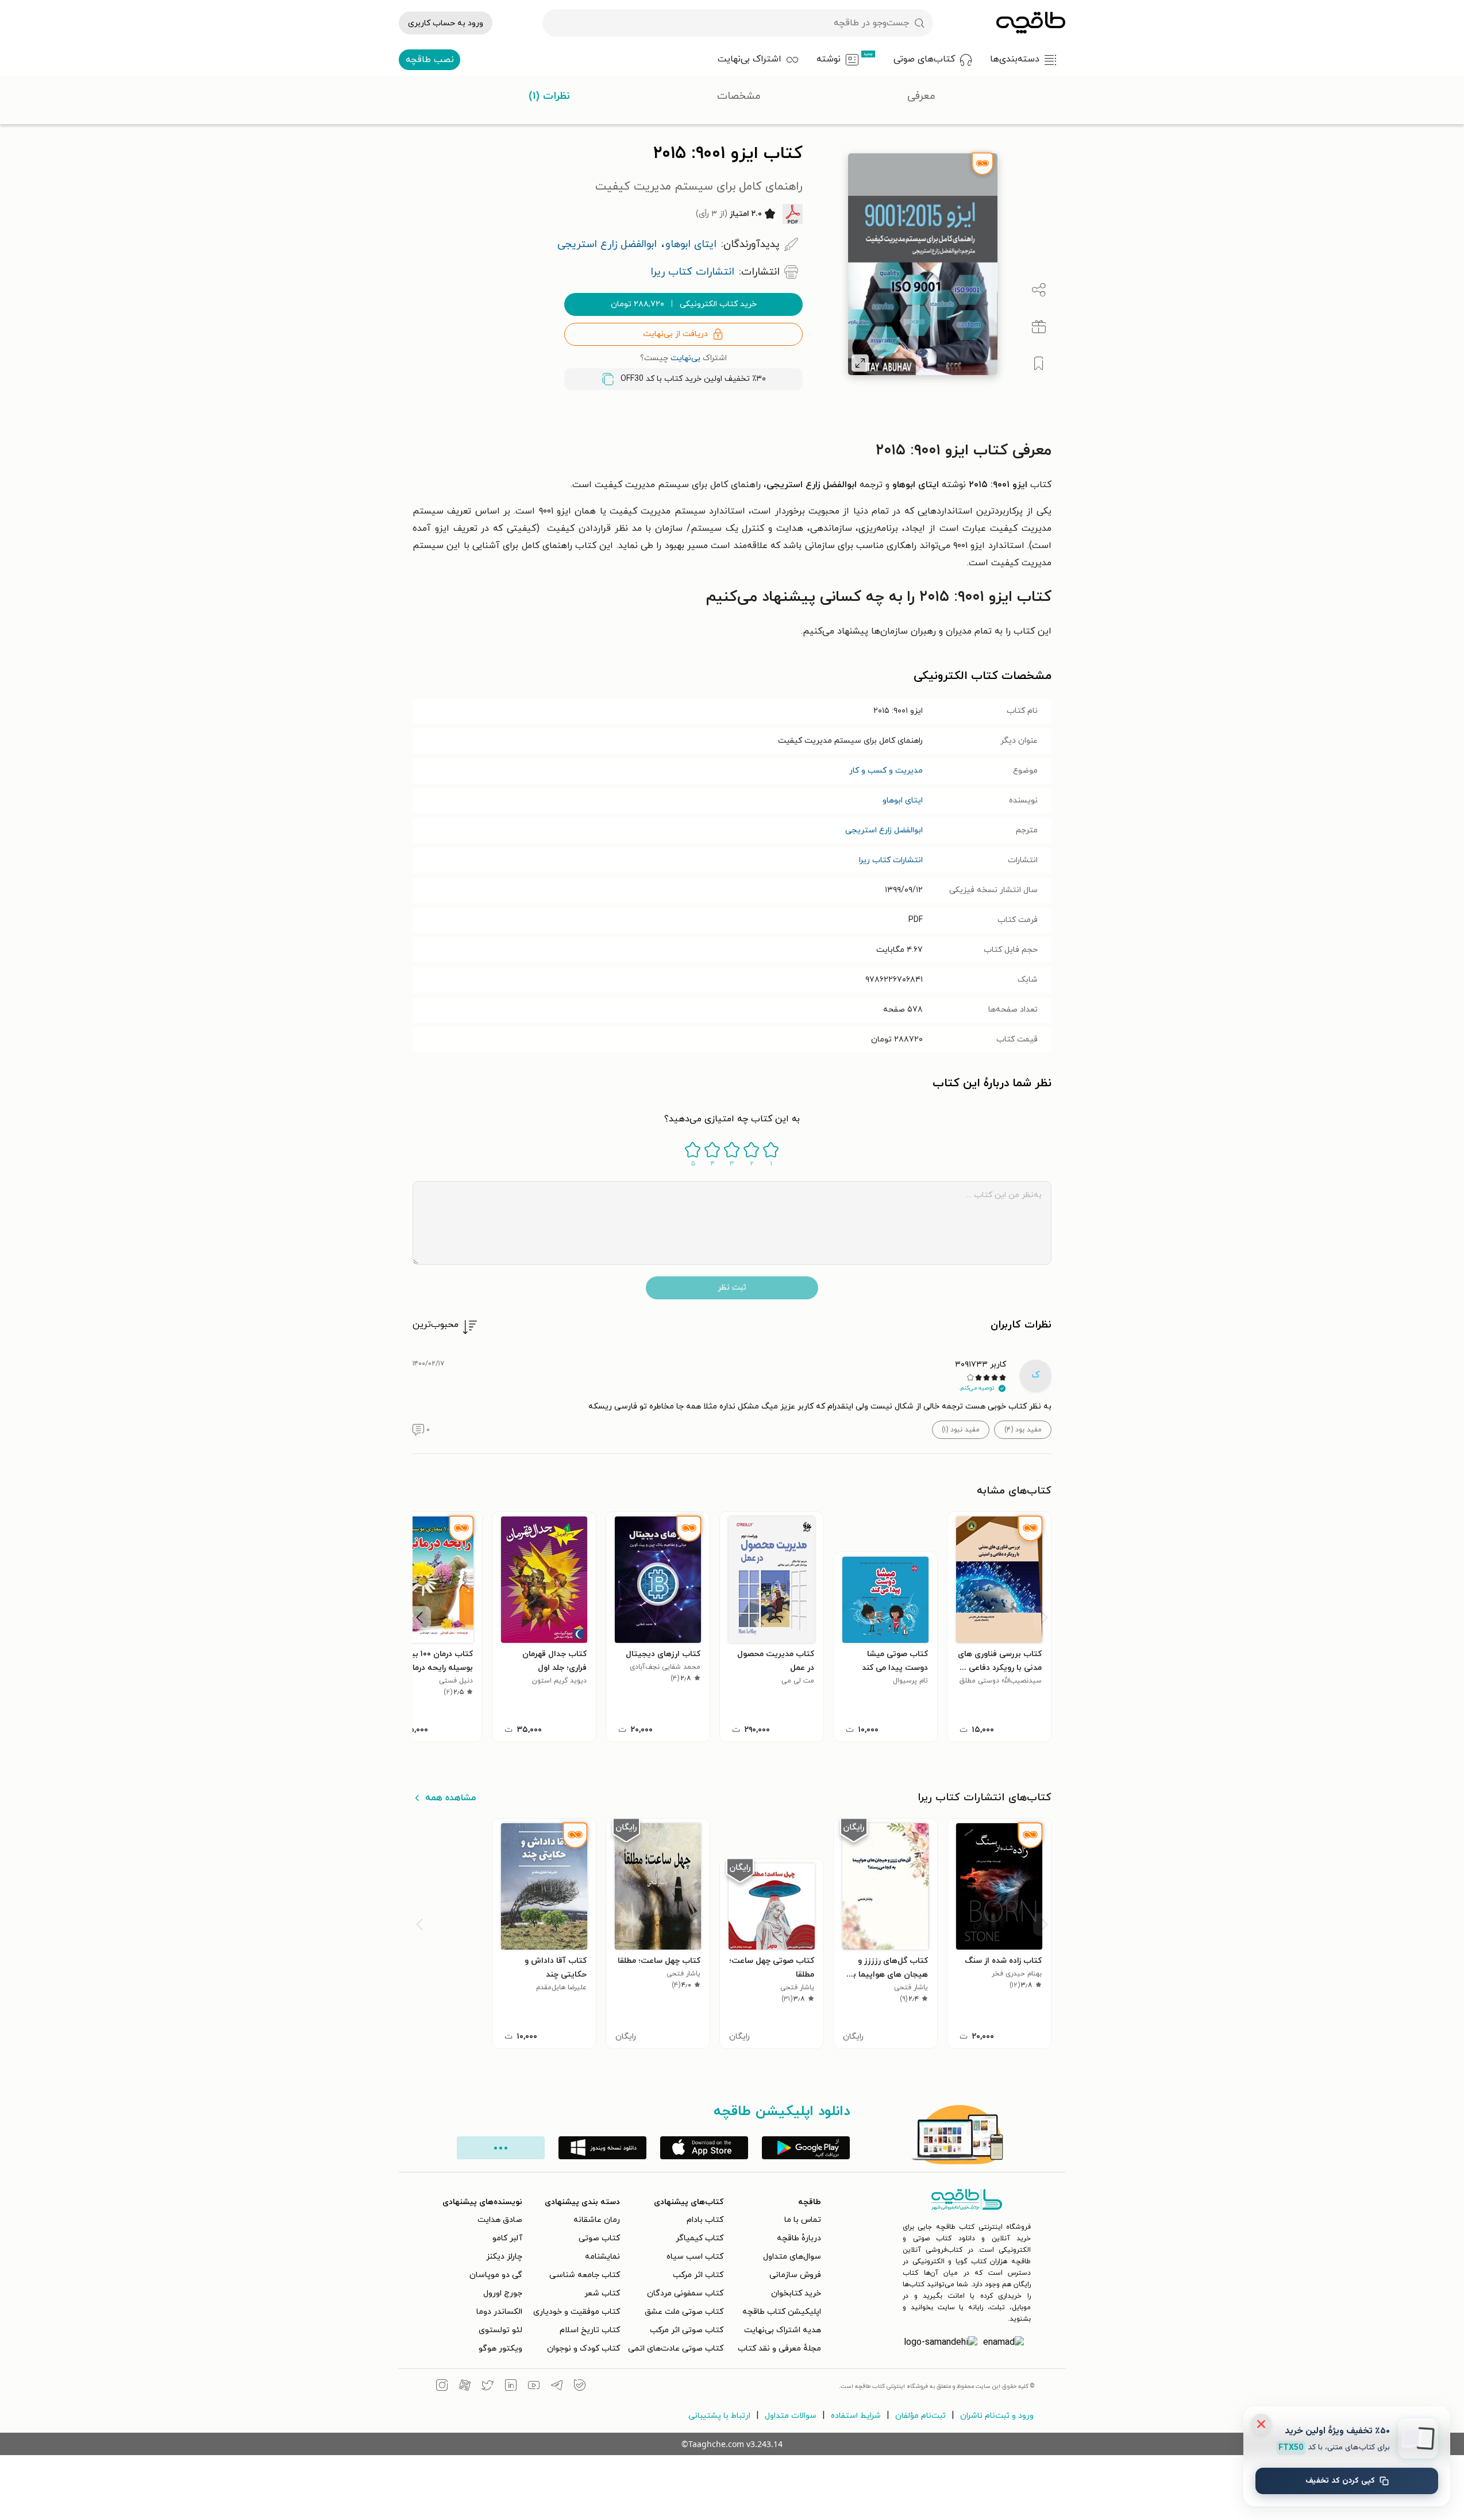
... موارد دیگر (501, 2148)
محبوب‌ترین (436, 1325)
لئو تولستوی (500, 2330)
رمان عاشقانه (597, 2220)
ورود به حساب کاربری (446, 23)
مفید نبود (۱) (961, 1430)
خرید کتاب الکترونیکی (684, 304)
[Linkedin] (511, 2387)
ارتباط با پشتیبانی (719, 2416)
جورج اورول (503, 2293)
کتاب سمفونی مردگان (685, 2293)
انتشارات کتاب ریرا (891, 860)
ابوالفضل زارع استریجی (884, 830)
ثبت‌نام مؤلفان (920, 2416)
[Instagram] (442, 2387)
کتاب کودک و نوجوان (583, 2349)
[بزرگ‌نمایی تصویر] (860, 363)
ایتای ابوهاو (903, 800)
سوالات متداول (791, 2416)
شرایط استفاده (856, 2416)
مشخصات (739, 96)
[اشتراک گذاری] (1039, 290)
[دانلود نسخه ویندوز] (602, 2148)
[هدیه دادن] (1039, 327)
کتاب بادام (705, 2220)
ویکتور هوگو (500, 2349)
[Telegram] (557, 2387)
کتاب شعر (602, 2293)
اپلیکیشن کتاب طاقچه (782, 2312)
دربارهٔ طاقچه (799, 2238)
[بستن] (1261, 2424)
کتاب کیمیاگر (700, 2238)
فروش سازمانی (795, 2275)
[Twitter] (488, 2387)
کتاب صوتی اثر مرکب (687, 2330)
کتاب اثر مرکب (698, 2275)
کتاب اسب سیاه (695, 2257)
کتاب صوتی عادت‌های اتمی (676, 2349)
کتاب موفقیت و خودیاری (577, 2312)
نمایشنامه (602, 2257)
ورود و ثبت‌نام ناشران (997, 2416)
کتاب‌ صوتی (599, 2238)
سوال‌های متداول (792, 2257)
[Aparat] (465, 2387)
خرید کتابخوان (796, 2293)
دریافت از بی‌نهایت (675, 334)
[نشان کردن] (1039, 364)
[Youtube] (534, 2387)
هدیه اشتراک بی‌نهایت (783, 2330)
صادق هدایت (500, 2220)
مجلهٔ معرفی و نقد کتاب (779, 2349)
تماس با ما (803, 2220)
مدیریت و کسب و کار (886, 771)
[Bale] (580, 2387)
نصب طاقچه (430, 60)
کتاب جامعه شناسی (585, 2275)
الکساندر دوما (499, 2312)
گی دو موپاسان (496, 2275)
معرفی (921, 96)
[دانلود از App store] (704, 2148)
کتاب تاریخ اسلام (590, 2330)
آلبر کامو (507, 2238)
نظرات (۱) (549, 96)
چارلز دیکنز (504, 2257)
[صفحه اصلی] (1031, 23)
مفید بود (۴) (1023, 1430)
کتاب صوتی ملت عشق (684, 2312)
